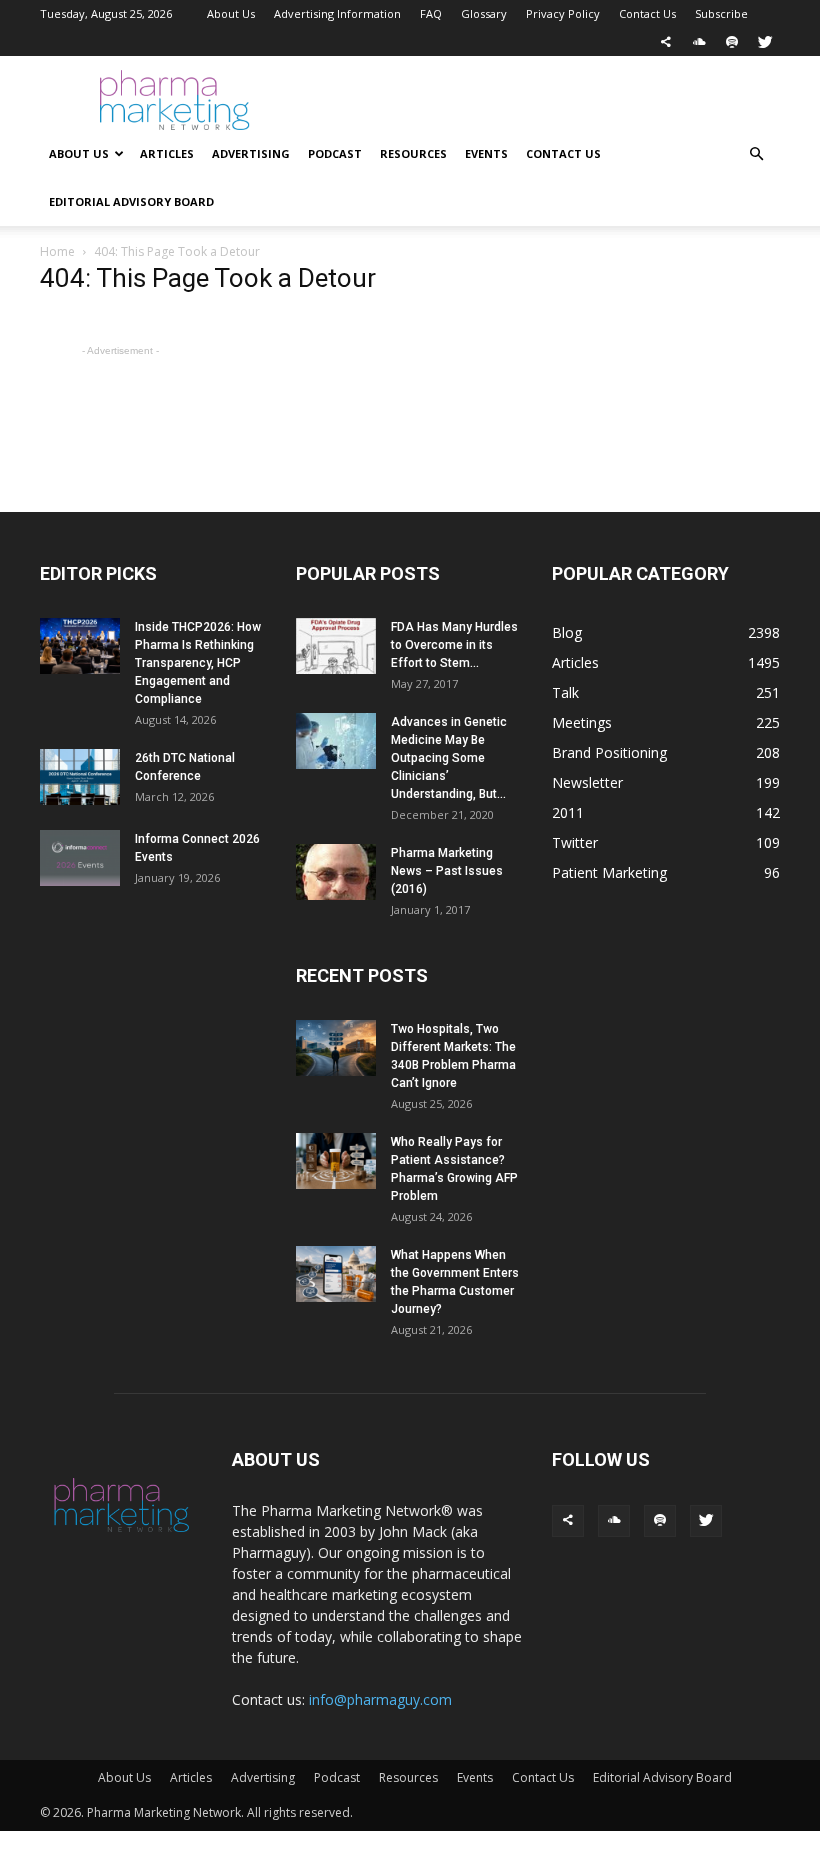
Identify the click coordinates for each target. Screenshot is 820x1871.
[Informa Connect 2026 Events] (80, 858)
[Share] (666, 42)
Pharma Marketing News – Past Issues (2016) (447, 871)
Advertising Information (337, 13)
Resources (413, 153)
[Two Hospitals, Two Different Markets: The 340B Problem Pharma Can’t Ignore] (336, 1048)
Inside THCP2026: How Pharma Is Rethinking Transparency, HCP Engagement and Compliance (198, 663)
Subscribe (721, 13)
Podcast (335, 153)
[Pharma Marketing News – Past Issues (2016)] (336, 872)
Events (486, 153)
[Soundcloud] (699, 42)
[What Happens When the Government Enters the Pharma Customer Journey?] (336, 1274)
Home (57, 251)
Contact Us (647, 13)
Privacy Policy (563, 13)
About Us (231, 13)
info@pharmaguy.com (380, 1699)
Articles (167, 153)
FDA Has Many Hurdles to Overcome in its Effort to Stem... (454, 645)
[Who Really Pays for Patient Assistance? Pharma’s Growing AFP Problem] (336, 1161)
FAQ (431, 13)
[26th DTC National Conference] (80, 777)
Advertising (251, 153)
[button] (756, 154)
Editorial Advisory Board (131, 201)
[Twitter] (765, 42)
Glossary (484, 13)
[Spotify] (732, 42)
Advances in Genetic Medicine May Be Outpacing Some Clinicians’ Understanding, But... (449, 758)
